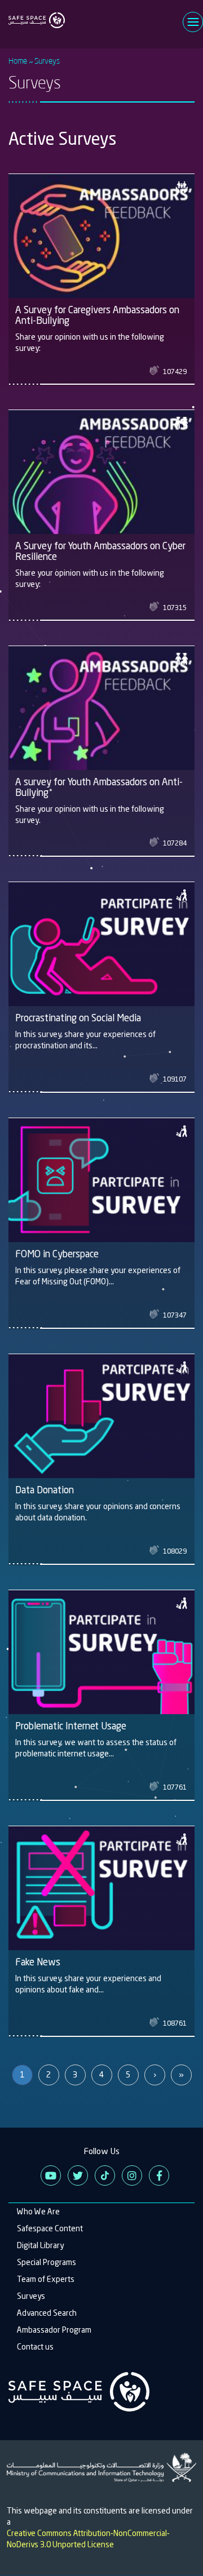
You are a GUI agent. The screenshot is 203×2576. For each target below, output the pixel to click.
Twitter (78, 2175)
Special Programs (47, 2262)
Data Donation (45, 1490)
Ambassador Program (54, 2330)
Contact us (35, 2347)
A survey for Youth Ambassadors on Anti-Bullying (99, 787)
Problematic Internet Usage (71, 1726)
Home (18, 61)
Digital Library (40, 2245)
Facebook (159, 2175)
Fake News (38, 1962)
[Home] (37, 14)
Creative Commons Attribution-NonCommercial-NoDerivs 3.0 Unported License (88, 2539)
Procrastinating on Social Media (78, 1018)
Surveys (31, 2296)
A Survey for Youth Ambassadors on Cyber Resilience (100, 551)
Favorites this (156, 371)
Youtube (51, 2175)
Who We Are (38, 2212)
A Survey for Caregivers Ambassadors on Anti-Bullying (97, 315)
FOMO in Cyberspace (57, 1254)
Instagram (132, 2175)
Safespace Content (50, 2228)
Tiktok (105, 2175)
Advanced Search (47, 2313)
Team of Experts (46, 2279)
